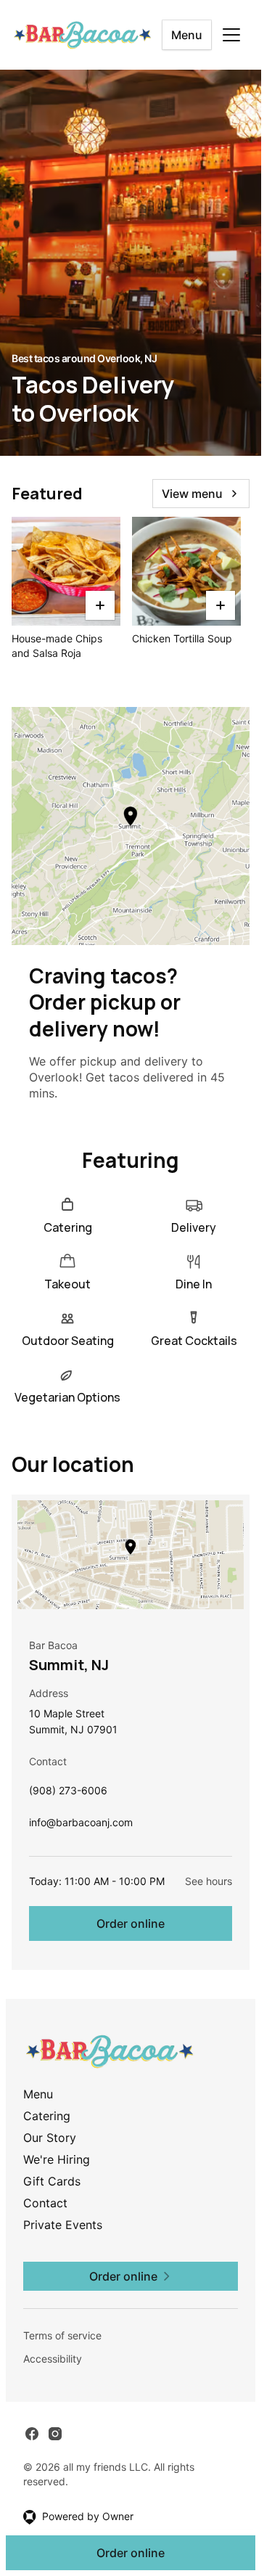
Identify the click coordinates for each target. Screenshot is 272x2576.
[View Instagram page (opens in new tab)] (55, 2434)
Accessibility (53, 2359)
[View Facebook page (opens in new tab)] (32, 2434)
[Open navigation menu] (231, 35)
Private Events (63, 2225)
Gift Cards (52, 2181)
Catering (47, 2116)
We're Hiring (57, 2159)
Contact (45, 2203)
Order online (131, 1923)
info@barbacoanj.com (81, 1826)
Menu (187, 35)
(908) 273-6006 (68, 1794)
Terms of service (62, 2335)
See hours (209, 1881)
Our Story (50, 2138)
